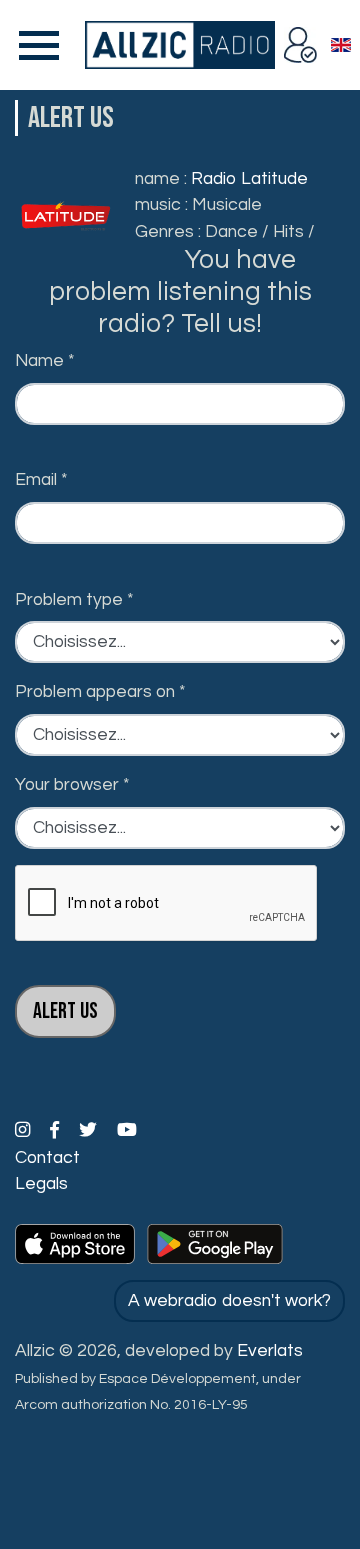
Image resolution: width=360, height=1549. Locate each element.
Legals (41, 1184)
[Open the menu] (35, 45)
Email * (41, 480)
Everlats (270, 1351)
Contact (47, 1158)
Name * (45, 361)
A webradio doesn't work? (229, 1301)
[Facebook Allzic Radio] (56, 1131)
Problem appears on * (100, 692)
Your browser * (72, 785)
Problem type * (74, 600)
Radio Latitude (249, 179)
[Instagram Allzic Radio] (24, 1131)
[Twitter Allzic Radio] (90, 1131)
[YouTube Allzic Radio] (127, 1131)
